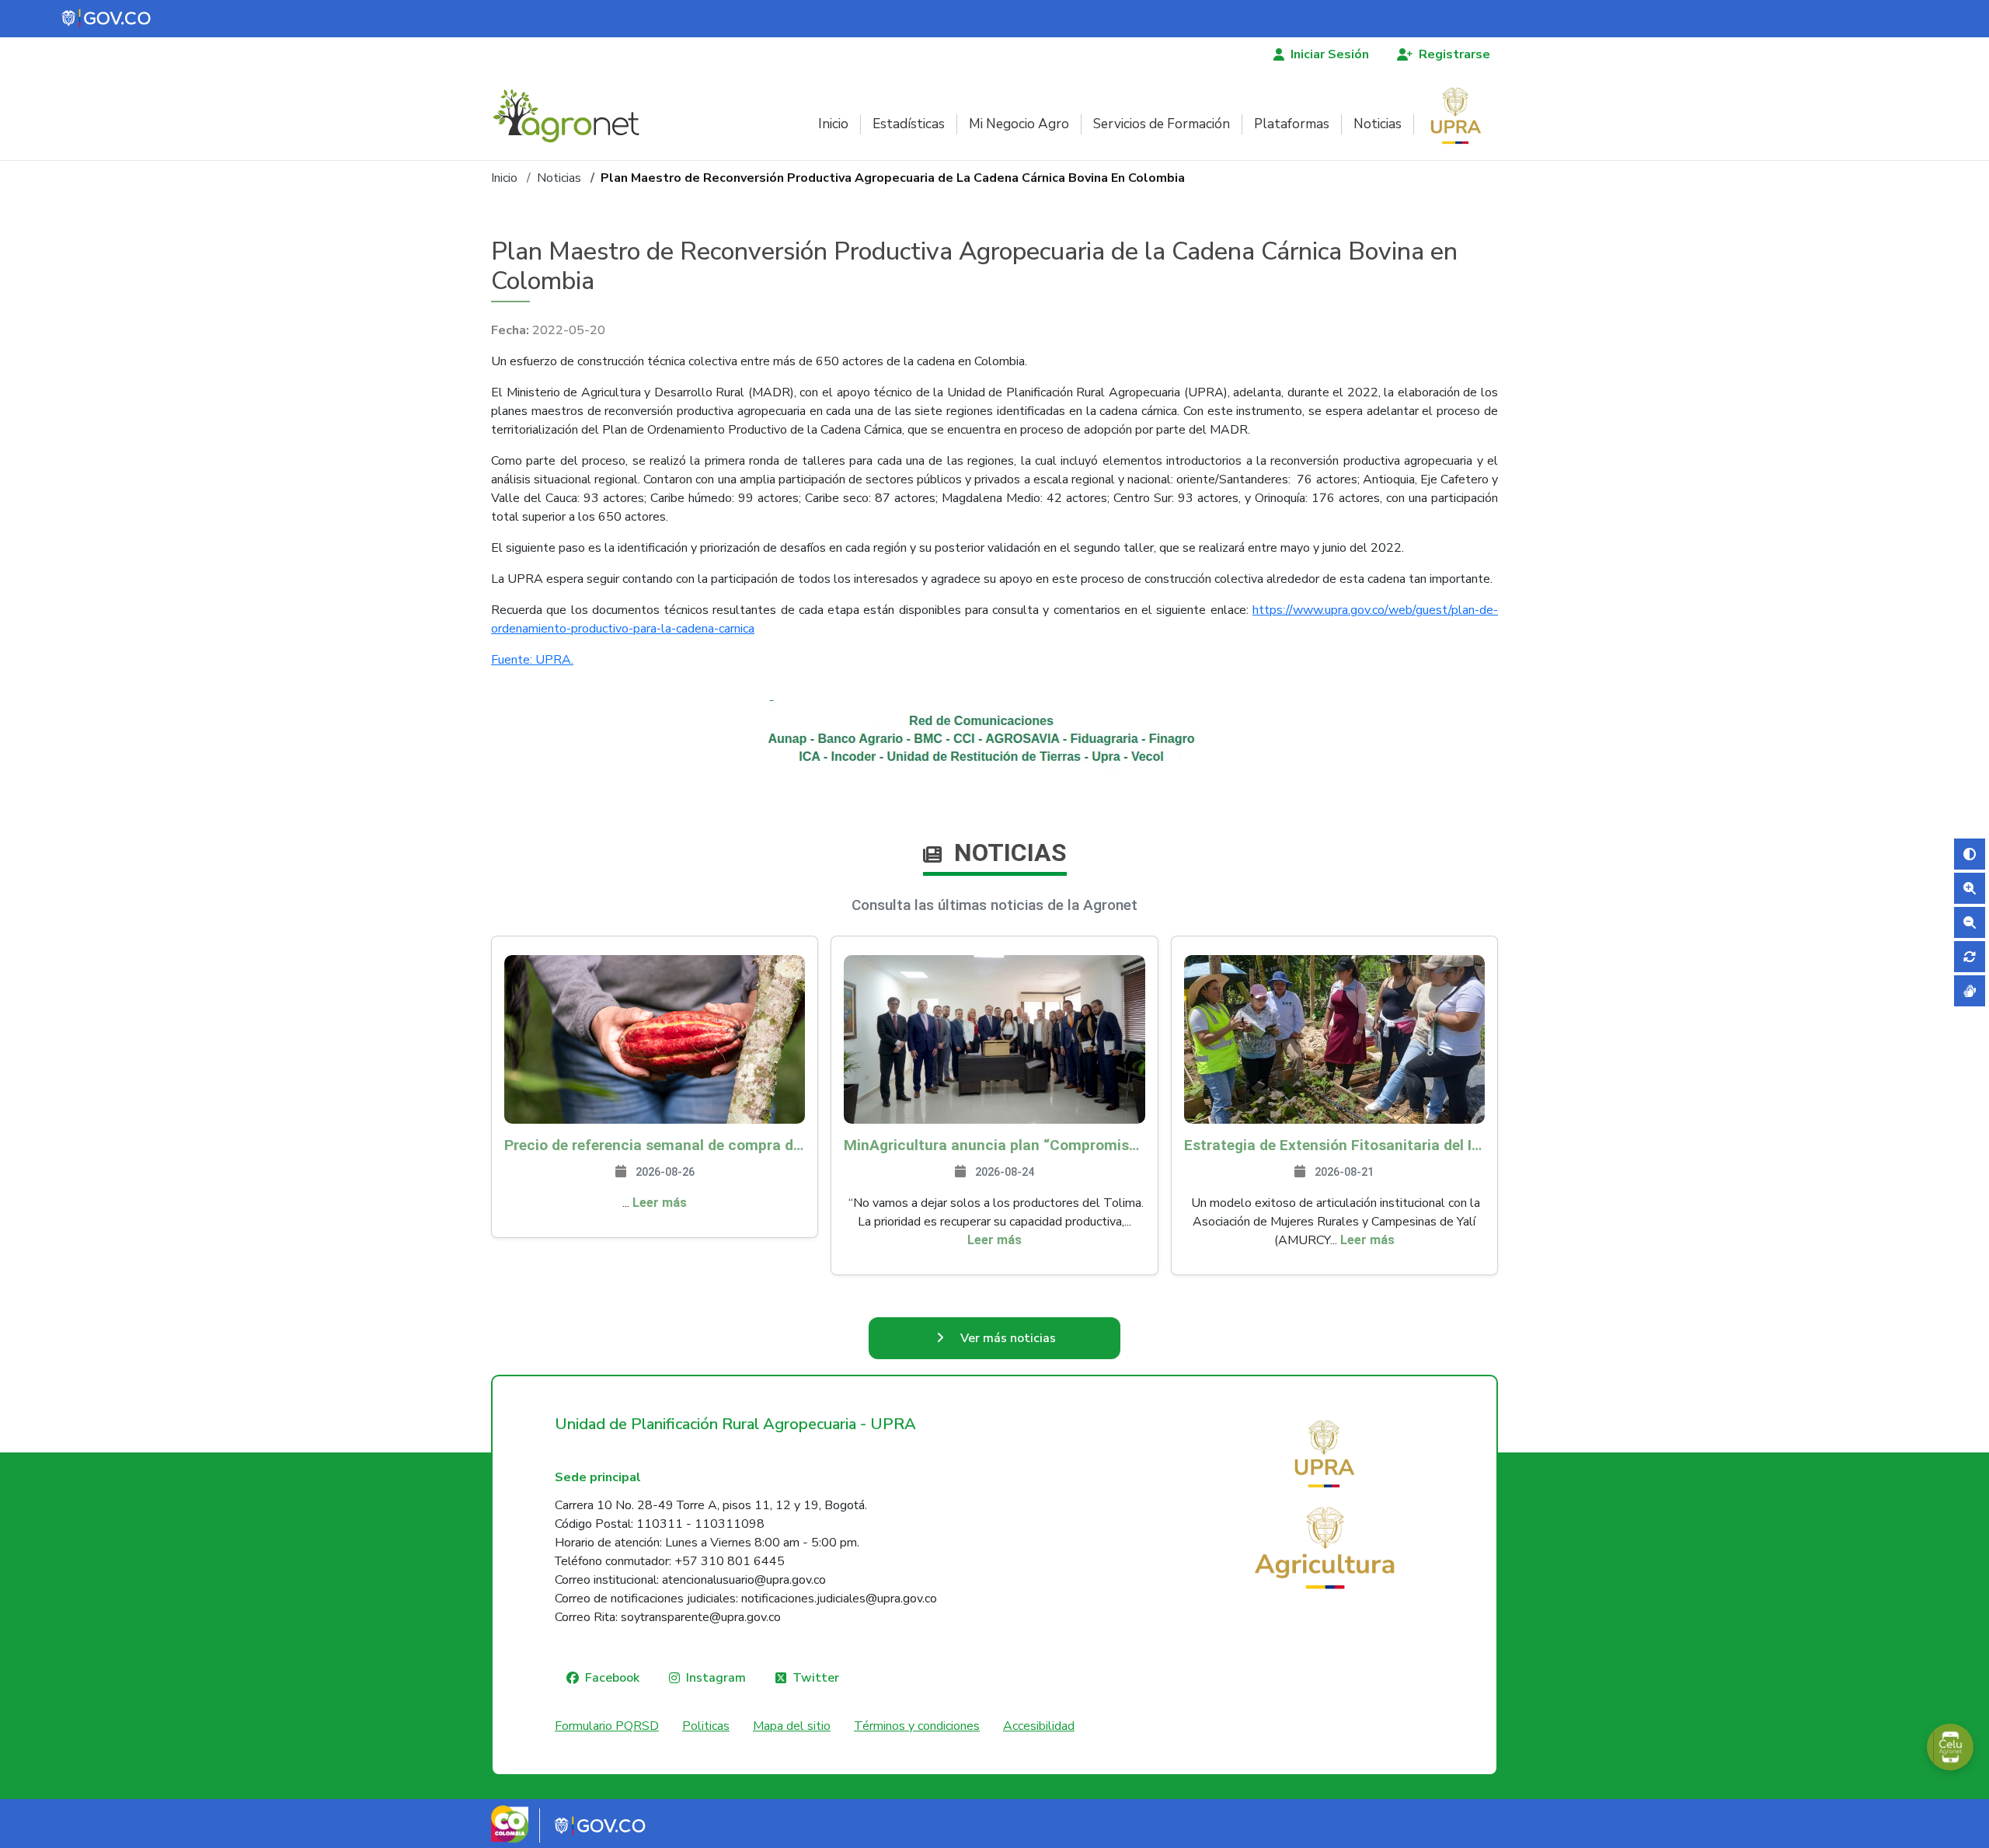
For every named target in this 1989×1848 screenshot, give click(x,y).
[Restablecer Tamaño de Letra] (1970, 957)
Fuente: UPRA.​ (532, 660)
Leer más (660, 1203)
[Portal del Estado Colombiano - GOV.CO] (107, 19)
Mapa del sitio (792, 1726)
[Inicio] (572, 116)
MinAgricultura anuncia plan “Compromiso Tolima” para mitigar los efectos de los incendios (994, 1145)
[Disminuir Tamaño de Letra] (1970, 922)
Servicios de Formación (1162, 124)
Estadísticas (909, 124)
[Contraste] (1970, 854)
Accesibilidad (1039, 1726)
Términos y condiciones (917, 1726)
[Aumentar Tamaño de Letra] (1970, 888)
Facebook (612, 1678)
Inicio (833, 124)
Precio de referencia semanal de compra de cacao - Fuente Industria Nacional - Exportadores (655, 1145)
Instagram (716, 1678)
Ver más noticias (1008, 1338)
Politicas (706, 1726)
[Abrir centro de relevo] (1970, 991)
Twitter (816, 1678)
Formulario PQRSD (607, 1726)
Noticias (1378, 124)
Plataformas (1292, 124)
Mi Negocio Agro (1019, 124)
